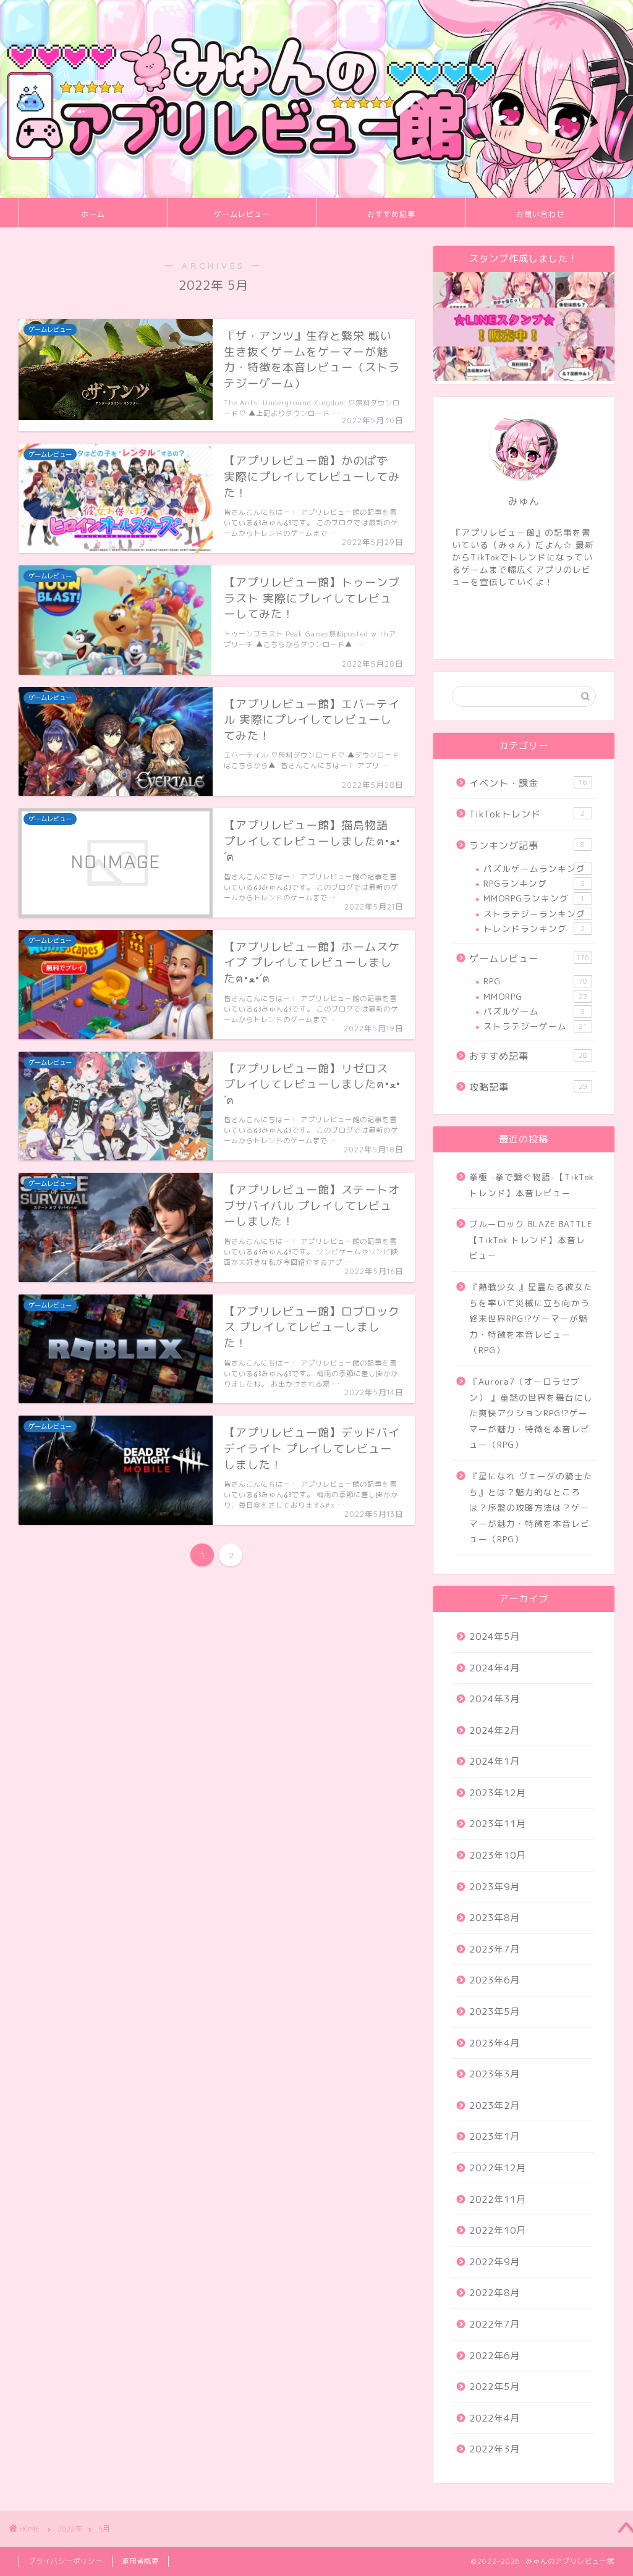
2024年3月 (495, 1699)
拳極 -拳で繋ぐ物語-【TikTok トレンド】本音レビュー (532, 1185)
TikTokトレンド (527, 814)
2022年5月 (495, 2387)
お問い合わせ (540, 214)
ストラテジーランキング (534, 914)
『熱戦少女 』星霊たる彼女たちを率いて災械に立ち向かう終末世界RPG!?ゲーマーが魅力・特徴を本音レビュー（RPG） (531, 1318)
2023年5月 (495, 2012)
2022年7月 (495, 2324)
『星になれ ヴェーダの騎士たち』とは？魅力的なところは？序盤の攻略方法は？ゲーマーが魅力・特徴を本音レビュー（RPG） (531, 1507)
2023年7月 (495, 1949)
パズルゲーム (534, 1011)
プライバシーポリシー (66, 2561)
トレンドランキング (534, 928)
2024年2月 (495, 1730)
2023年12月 (498, 1793)
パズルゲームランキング (534, 868)
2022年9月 (495, 2262)
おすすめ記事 (391, 214)
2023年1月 (495, 2136)
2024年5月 (495, 1636)
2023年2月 (495, 2105)
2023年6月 (495, 1980)
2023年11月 (498, 1824)
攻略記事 (528, 1087)
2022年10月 (498, 2230)
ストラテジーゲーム (535, 1026)
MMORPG (535, 996)
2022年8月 (495, 2293)
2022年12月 (498, 2168)
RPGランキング (534, 883)
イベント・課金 (528, 783)
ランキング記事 (527, 846)
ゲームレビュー (242, 214)
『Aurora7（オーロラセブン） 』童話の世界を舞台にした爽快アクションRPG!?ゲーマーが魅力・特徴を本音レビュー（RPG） (531, 1413)
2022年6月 (495, 2356)
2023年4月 (495, 2043)
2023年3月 (495, 2074)
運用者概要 (140, 2561)
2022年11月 (498, 2199)
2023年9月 (495, 1887)
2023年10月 (498, 1855)
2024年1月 (495, 1761)
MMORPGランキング (534, 898)
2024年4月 (495, 1668)
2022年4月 (495, 2418)
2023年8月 (495, 1918)
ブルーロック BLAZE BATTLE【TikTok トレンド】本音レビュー (531, 1239)
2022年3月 (495, 2449)
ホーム (93, 214)
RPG (535, 981)
